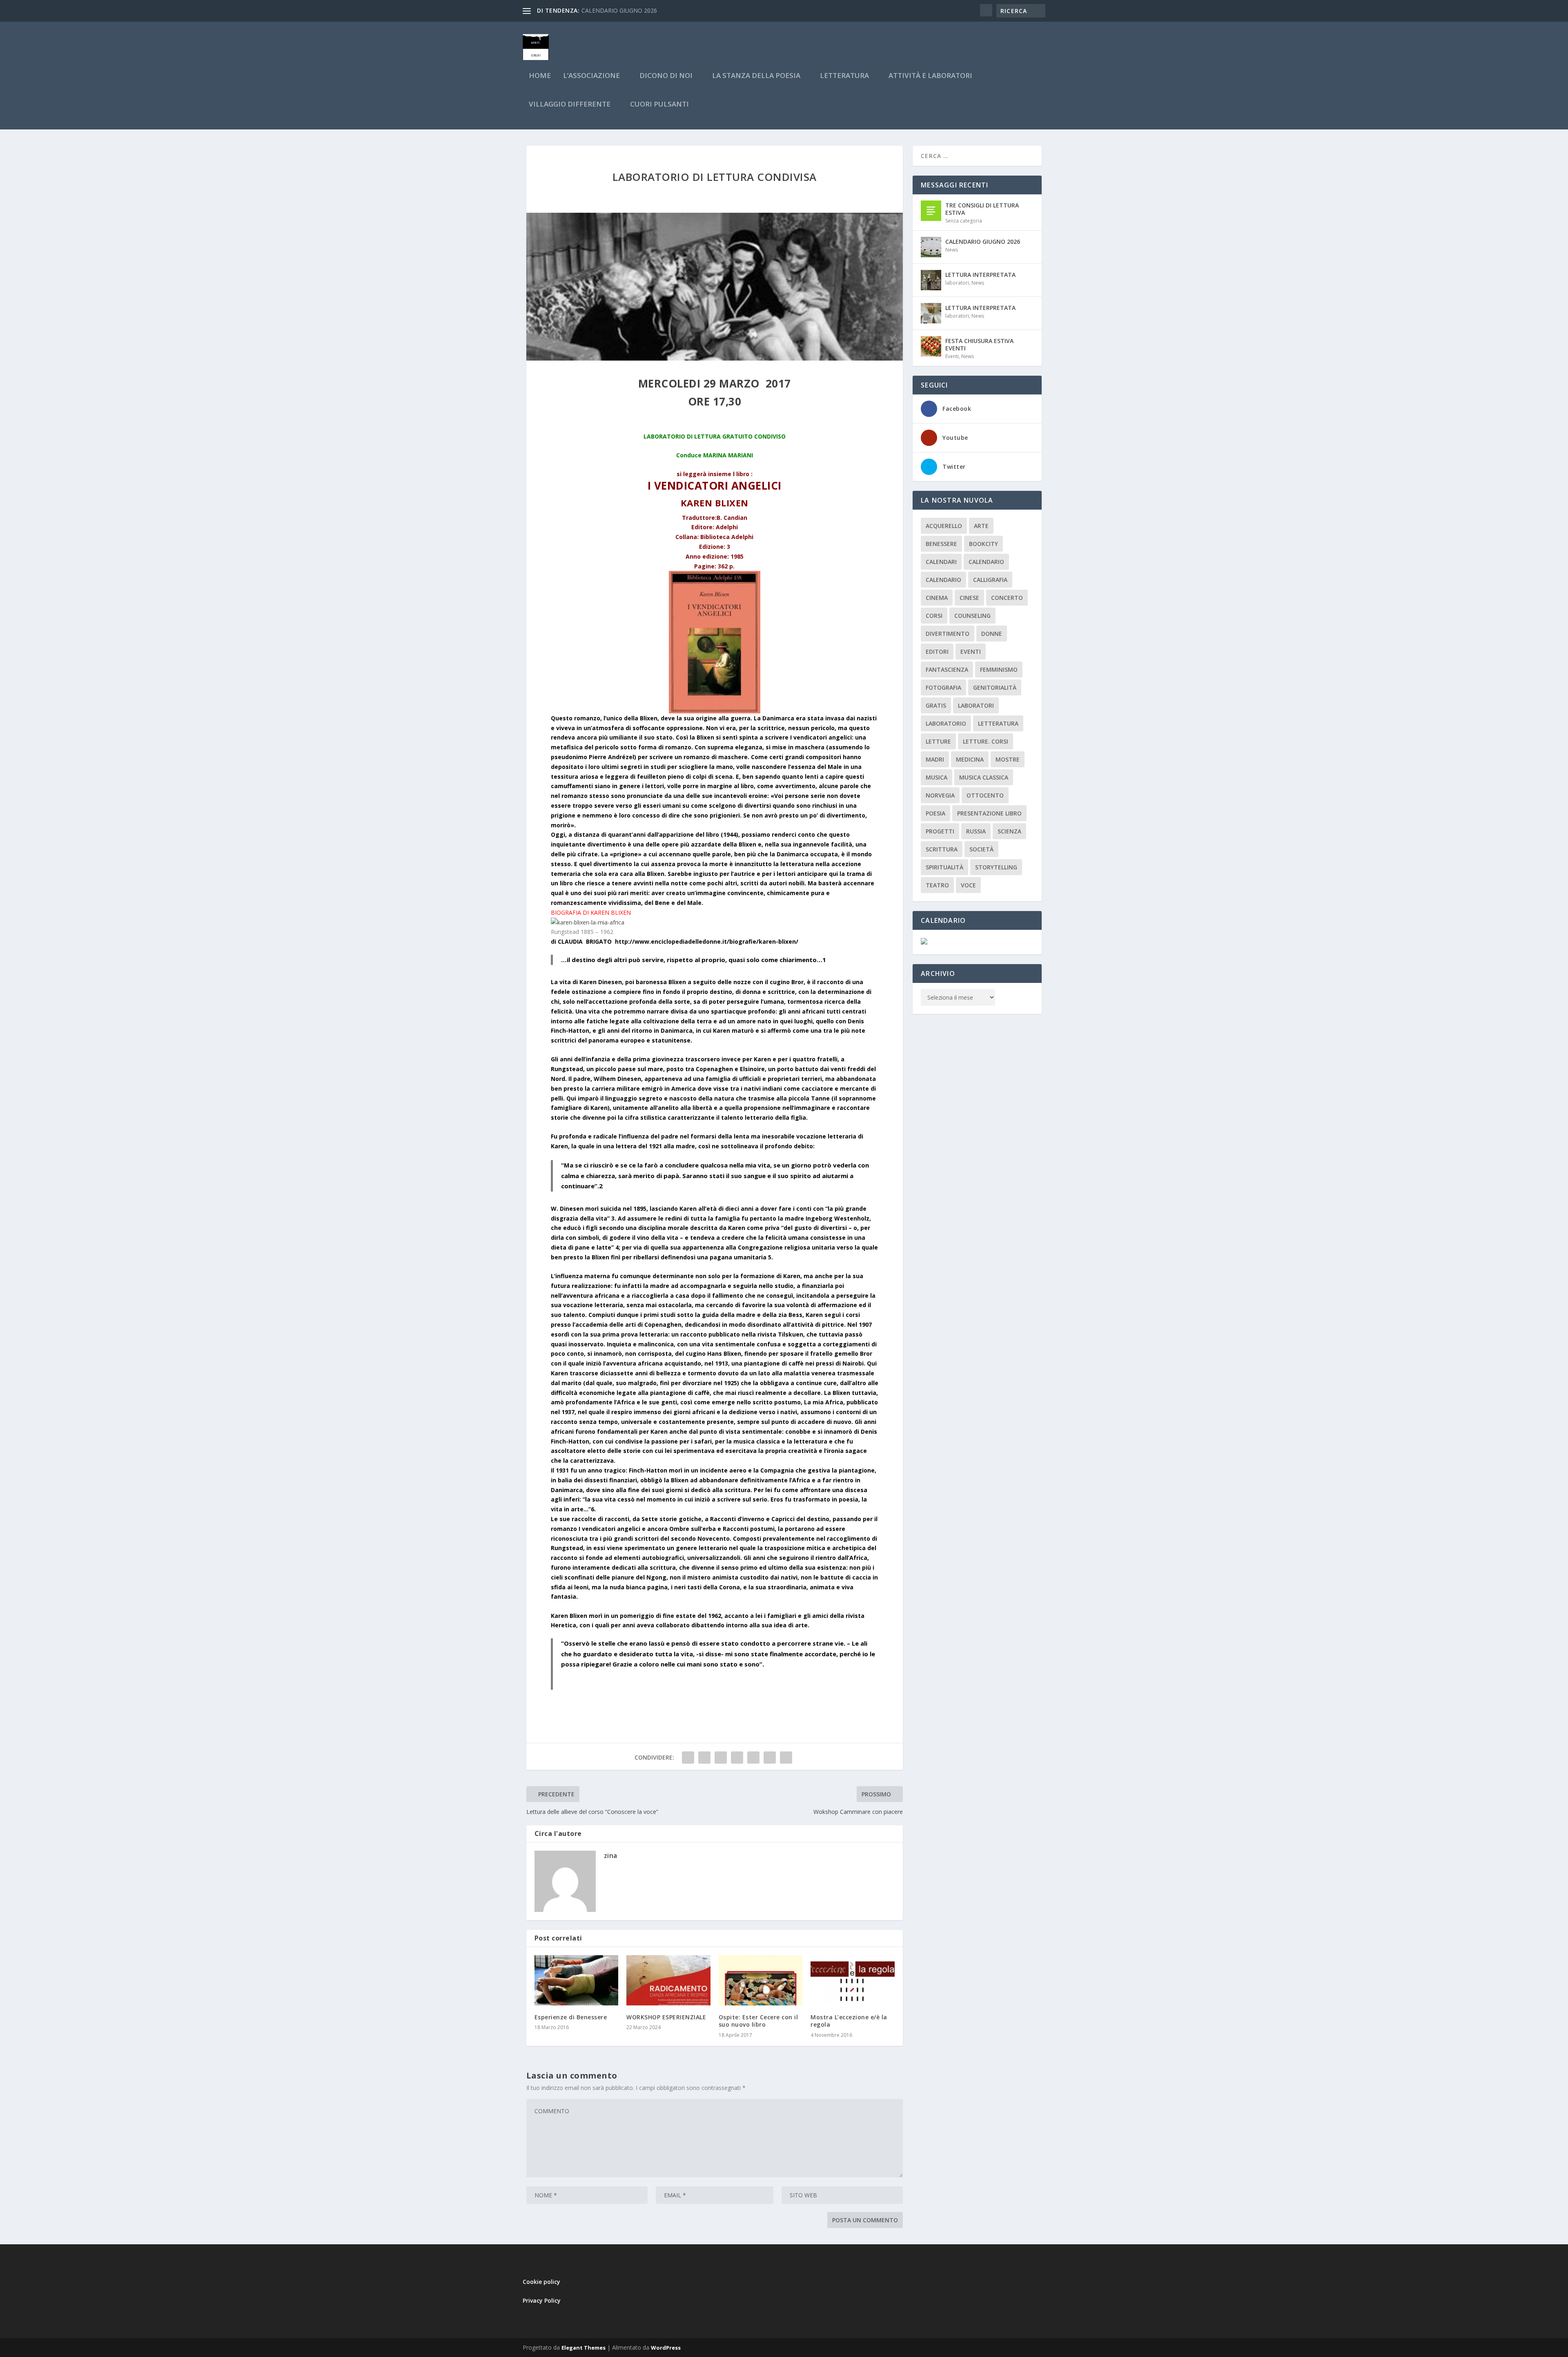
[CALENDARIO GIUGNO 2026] (931, 247)
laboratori (957, 283)
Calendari (941, 562)
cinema (937, 598)
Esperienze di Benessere (571, 2017)
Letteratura (998, 723)
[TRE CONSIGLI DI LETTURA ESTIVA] (931, 211)
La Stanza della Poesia (756, 76)
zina (611, 1856)
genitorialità (995, 687)
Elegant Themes (584, 2348)
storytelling (996, 867)
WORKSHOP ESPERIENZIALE (666, 2017)
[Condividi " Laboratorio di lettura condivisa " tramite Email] (770, 1758)
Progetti (940, 831)
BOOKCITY (983, 544)
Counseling (972, 616)
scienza (1009, 831)
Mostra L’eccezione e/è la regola (849, 2021)
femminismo (999, 669)
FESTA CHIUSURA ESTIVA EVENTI (979, 344)
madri (935, 759)
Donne (992, 634)
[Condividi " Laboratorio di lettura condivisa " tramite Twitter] (704, 1758)
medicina (970, 759)
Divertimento (948, 634)
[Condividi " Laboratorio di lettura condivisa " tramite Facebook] (688, 1758)
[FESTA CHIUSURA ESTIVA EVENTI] (931, 346)
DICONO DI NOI (666, 76)
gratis (936, 705)
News (952, 250)
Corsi (934, 616)
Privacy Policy (542, 2300)
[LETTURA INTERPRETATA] (931, 280)
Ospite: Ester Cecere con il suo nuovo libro (758, 2021)
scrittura (942, 849)
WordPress (666, 2348)
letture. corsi (986, 741)
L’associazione (591, 76)
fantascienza (947, 669)
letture (938, 741)
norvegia (940, 795)
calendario (986, 562)
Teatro (937, 885)
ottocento (985, 795)
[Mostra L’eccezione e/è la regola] (853, 1980)
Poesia (935, 813)
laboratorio (946, 723)
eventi (971, 652)
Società (981, 849)
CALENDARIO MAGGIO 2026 (619, 10)
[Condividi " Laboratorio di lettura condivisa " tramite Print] (786, 1758)
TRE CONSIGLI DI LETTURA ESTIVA (982, 209)
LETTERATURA (844, 76)
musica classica (984, 777)
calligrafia (990, 580)
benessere (941, 544)
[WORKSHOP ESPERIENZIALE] (668, 1980)
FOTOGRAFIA (943, 687)
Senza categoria (964, 221)
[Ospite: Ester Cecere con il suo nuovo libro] (761, 1980)
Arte (981, 526)
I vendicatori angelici (715, 486)
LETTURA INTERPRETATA (980, 275)
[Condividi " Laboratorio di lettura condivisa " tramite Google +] (721, 1758)
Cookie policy (541, 2282)
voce (968, 885)
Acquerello (944, 526)
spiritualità (944, 867)
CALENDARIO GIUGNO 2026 (983, 242)
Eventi (952, 356)
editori (937, 652)
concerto (1007, 598)
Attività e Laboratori (930, 76)
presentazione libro (989, 813)
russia (976, 831)
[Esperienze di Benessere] (577, 1980)
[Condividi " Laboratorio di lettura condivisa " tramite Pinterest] (737, 1758)
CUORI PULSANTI (659, 105)
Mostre (1008, 759)
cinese (969, 598)
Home (540, 76)
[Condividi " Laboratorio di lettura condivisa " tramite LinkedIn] (753, 1758)
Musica (937, 777)
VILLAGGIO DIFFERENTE (570, 105)
